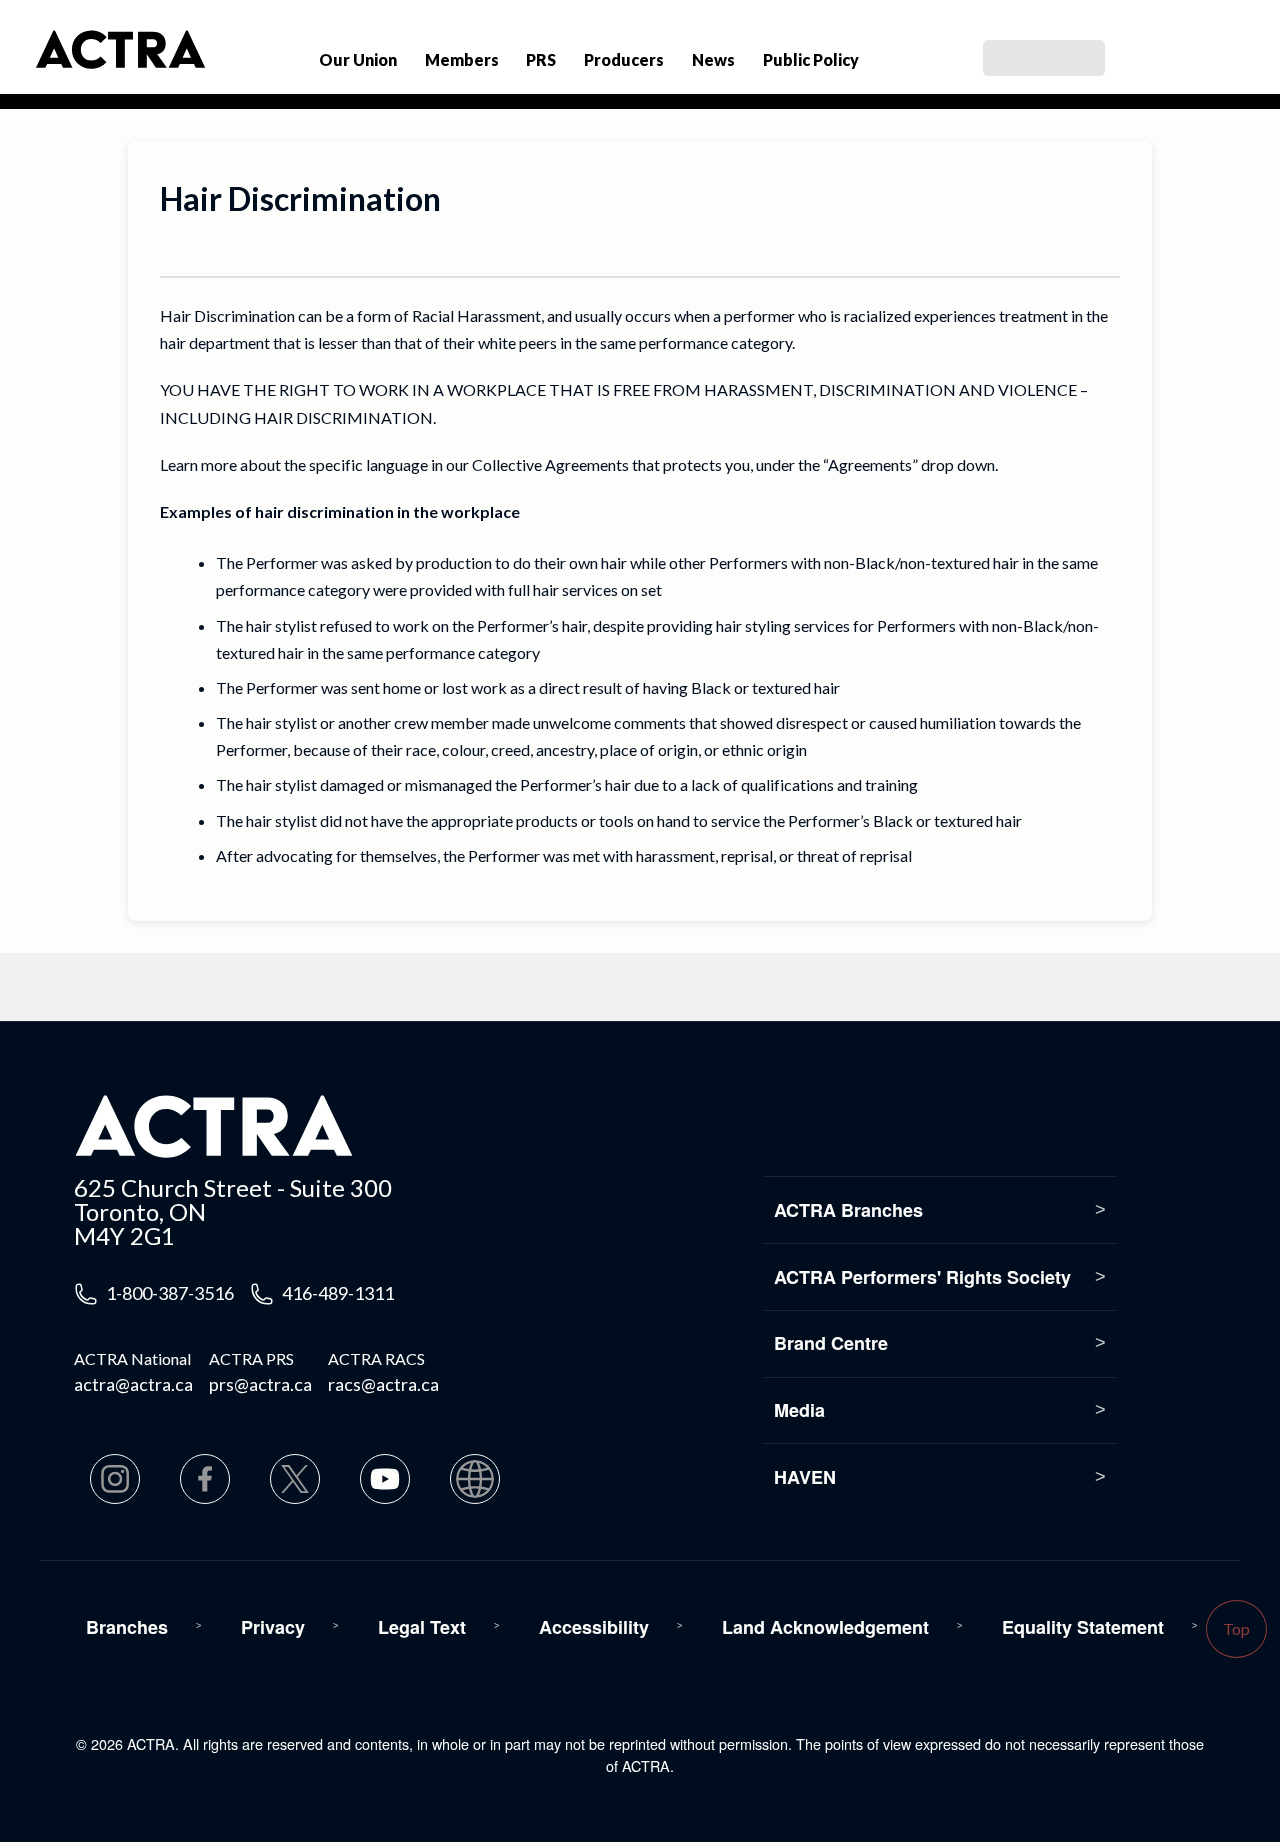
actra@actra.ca (133, 1384)
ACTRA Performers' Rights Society (922, 1277)
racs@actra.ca (383, 1384)
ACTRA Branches (848, 1210)
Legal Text (422, 1627)
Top (1236, 1628)
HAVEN (805, 1477)
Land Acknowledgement (825, 1627)
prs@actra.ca (260, 1384)
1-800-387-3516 (170, 1293)
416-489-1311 (338, 1293)
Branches (127, 1627)
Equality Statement (1083, 1627)
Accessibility (594, 1627)
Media (799, 1410)
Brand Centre (831, 1343)
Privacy (273, 1627)
